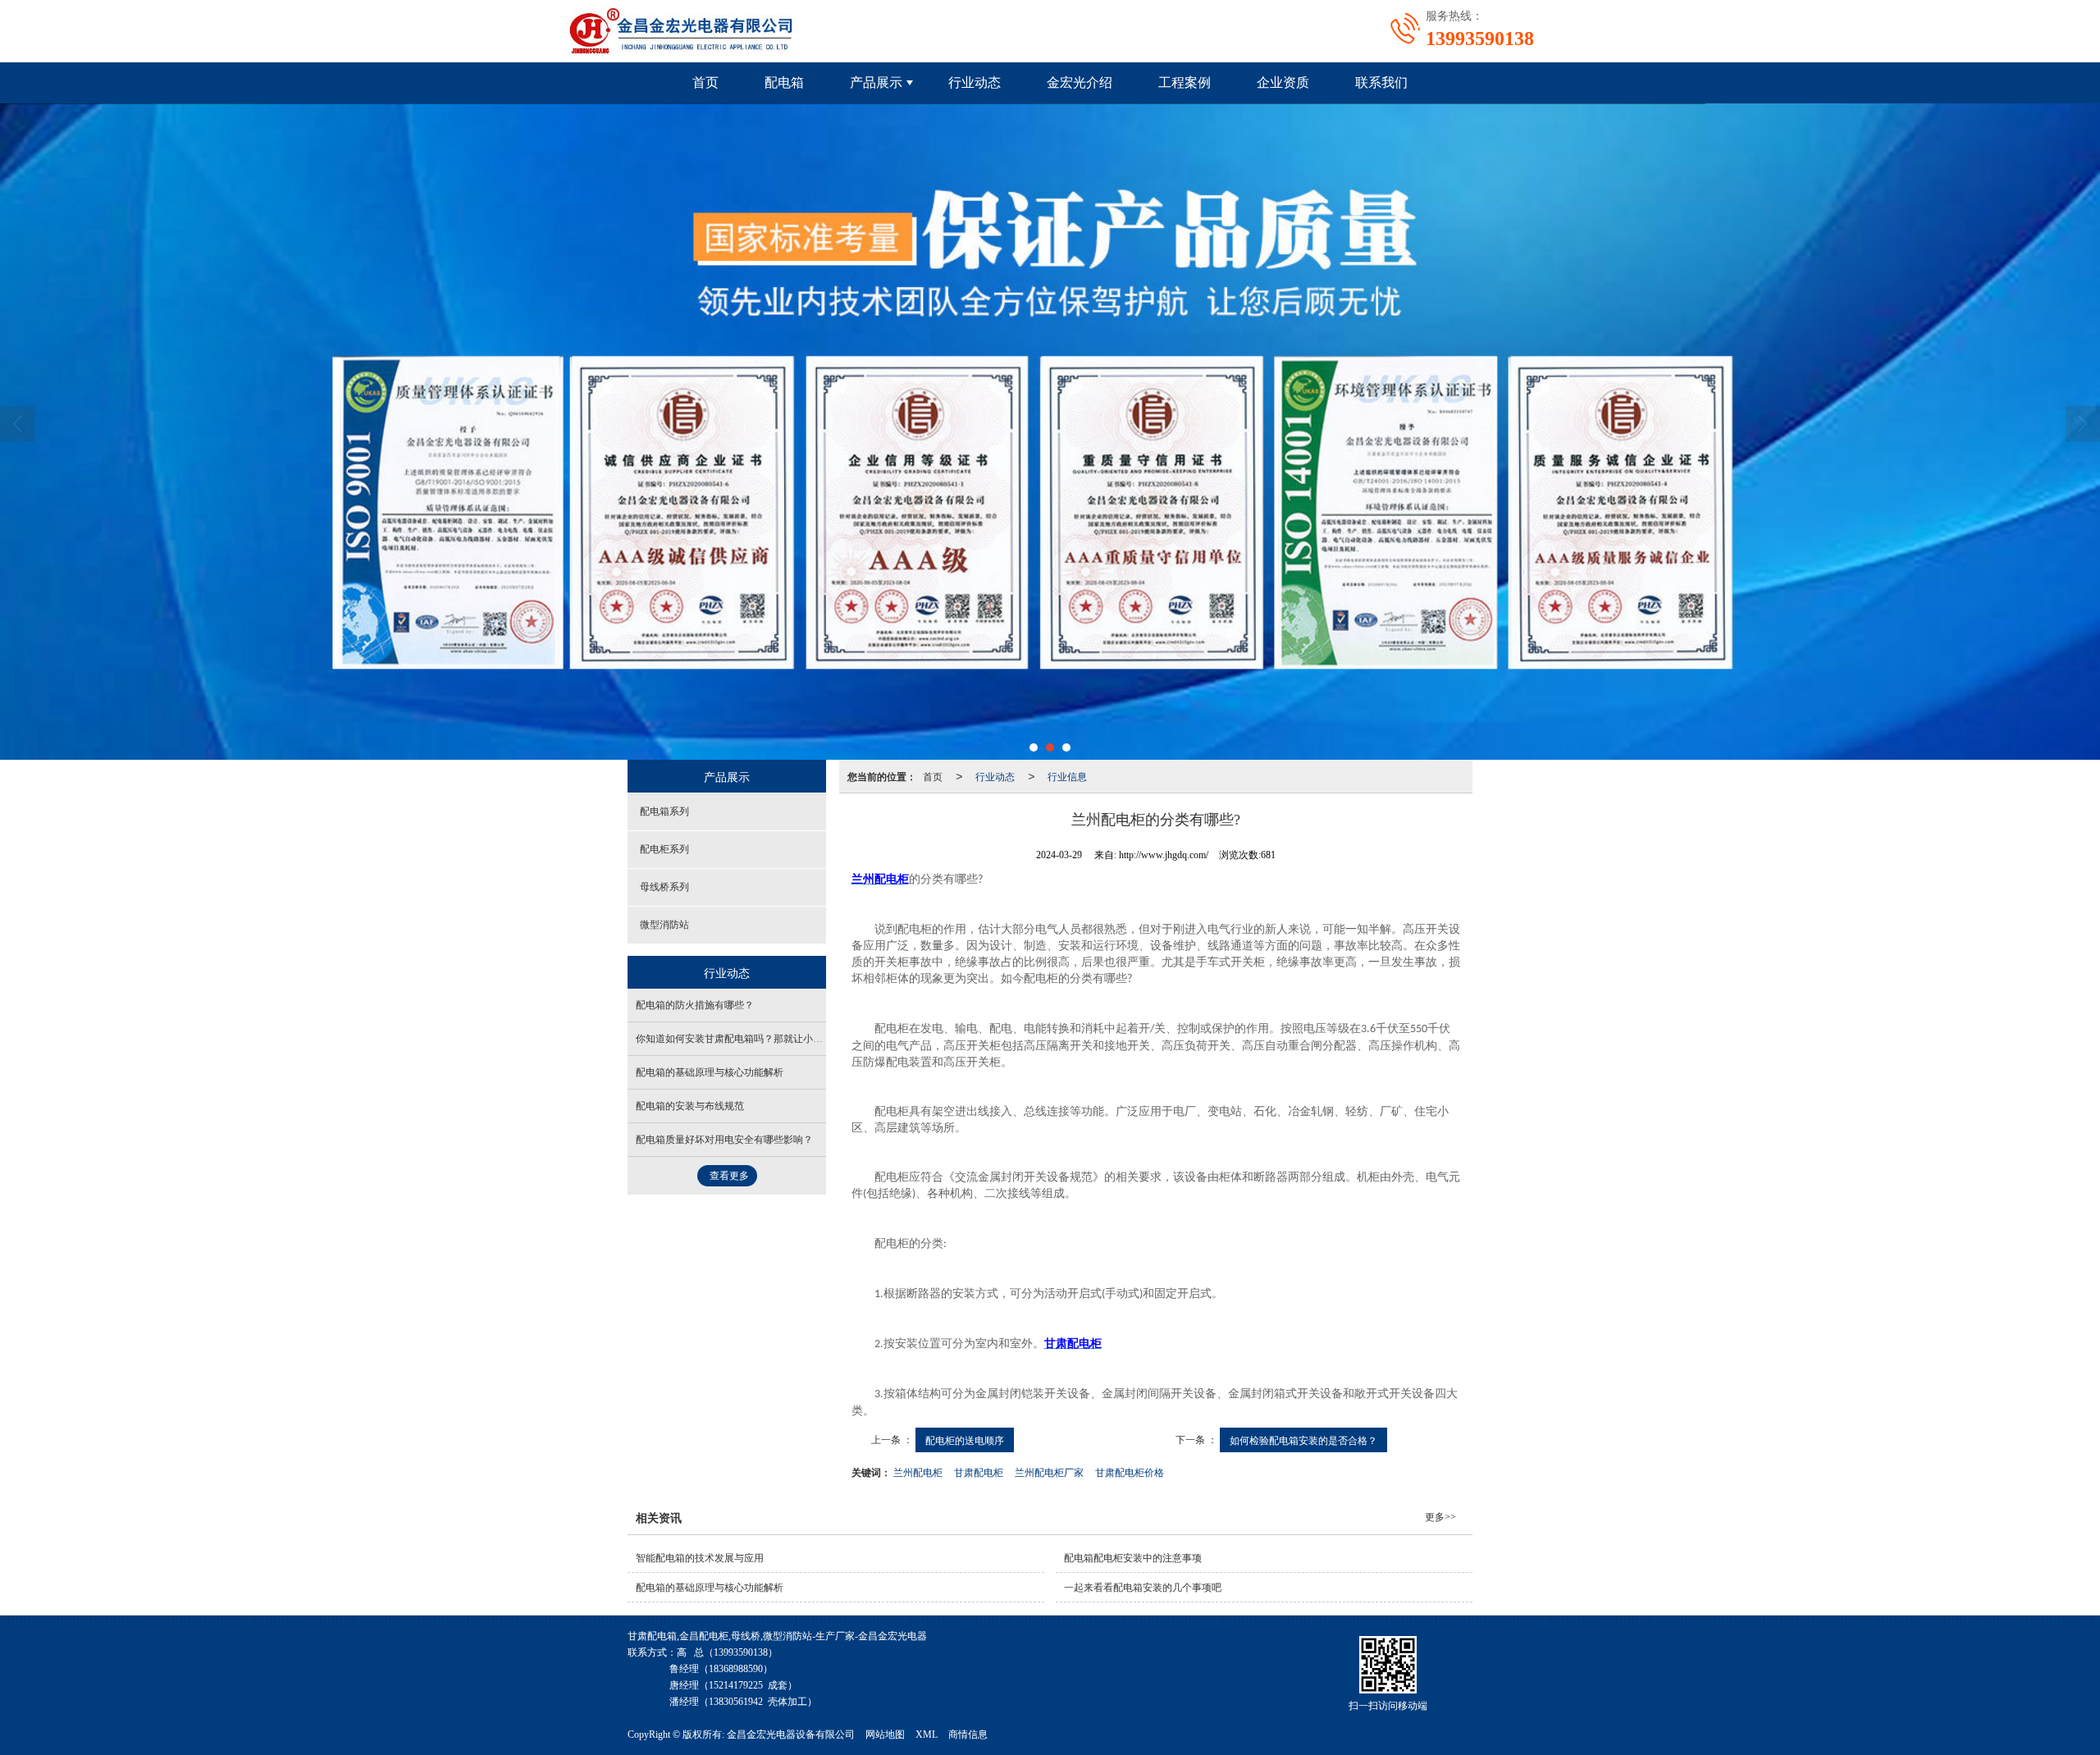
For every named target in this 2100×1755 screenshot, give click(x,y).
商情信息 (968, 1734)
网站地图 (885, 1734)
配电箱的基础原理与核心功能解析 (710, 1072)
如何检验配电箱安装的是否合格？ (1303, 1440)
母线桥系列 (664, 887)
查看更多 (729, 1176)
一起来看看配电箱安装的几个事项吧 (1143, 1588)
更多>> (1440, 1517)
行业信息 (1067, 776)
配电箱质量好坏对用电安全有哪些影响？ (724, 1140)
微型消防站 (664, 925)
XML (927, 1734)
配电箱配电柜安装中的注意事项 (1133, 1558)
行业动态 (975, 82)
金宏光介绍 (1080, 82)
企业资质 (1283, 82)
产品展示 (876, 82)
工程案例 (1185, 82)
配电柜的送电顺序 (965, 1440)
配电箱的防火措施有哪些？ (695, 1005)
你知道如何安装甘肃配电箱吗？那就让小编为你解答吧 (754, 1039)
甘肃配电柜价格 (1130, 1472)
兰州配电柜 (918, 1472)
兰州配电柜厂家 (1049, 1472)
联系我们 (1381, 82)
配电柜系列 (664, 849)
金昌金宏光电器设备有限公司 (791, 1734)
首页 (705, 82)
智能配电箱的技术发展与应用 (700, 1558)
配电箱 (784, 82)
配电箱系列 (664, 811)
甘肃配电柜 (979, 1472)
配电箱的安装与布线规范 (690, 1106)
